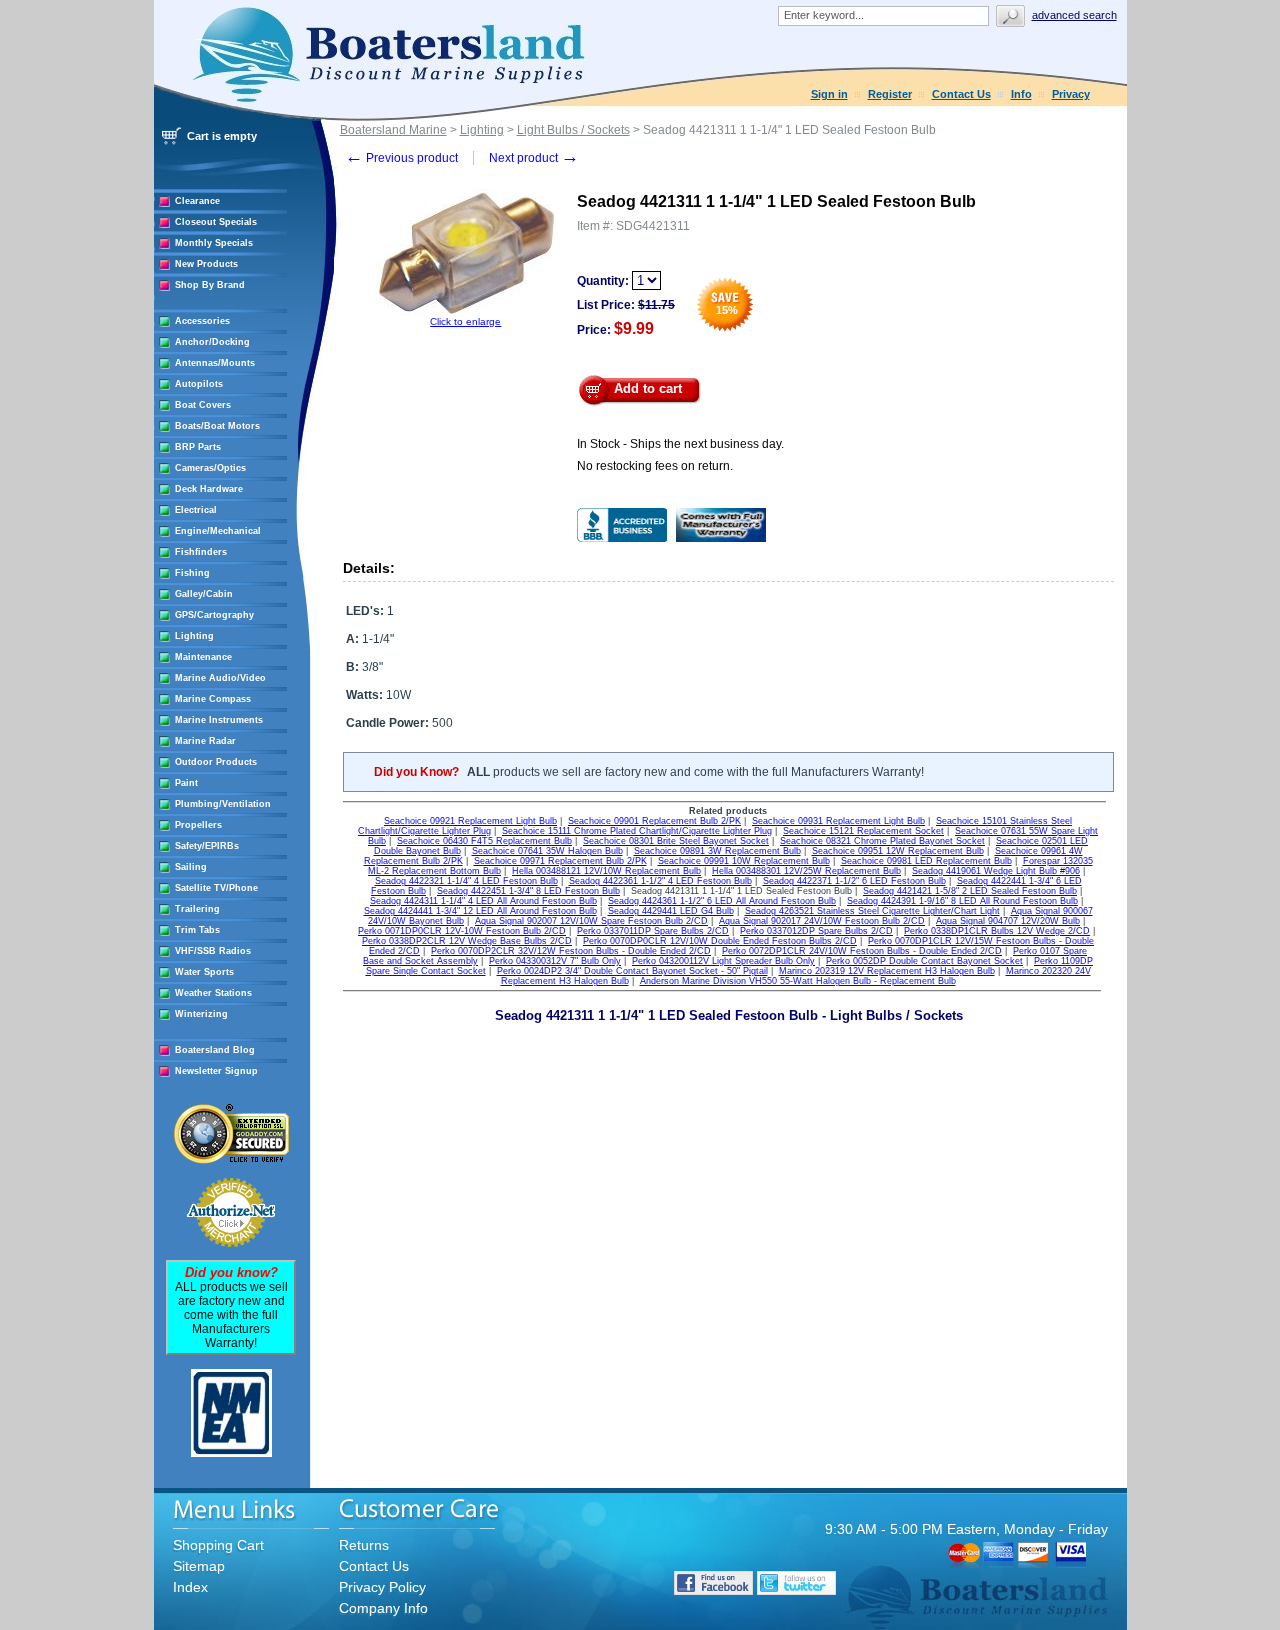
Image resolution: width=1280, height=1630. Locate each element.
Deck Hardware (209, 489)
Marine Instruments (219, 720)
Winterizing (201, 1014)
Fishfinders (201, 552)
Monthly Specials (214, 243)
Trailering (197, 909)
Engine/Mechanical (218, 531)
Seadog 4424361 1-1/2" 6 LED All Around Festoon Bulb (722, 901)
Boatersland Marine (393, 130)
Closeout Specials (216, 222)
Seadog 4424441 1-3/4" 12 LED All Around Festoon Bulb (480, 911)
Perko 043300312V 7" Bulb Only (555, 961)
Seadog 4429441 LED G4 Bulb (671, 911)
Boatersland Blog (215, 1050)
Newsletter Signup (216, 1071)
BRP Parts (198, 447)
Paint (186, 783)
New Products (206, 264)
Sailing (191, 867)
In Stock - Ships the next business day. (680, 444)
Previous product (401, 158)
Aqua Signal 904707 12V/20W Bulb (1008, 921)
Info (1021, 94)
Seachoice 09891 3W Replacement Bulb (717, 851)
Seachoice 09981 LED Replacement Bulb (926, 861)
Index (190, 1587)
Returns (364, 1545)
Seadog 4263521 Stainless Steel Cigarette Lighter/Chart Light (872, 911)
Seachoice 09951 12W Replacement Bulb (898, 851)
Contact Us (961, 94)
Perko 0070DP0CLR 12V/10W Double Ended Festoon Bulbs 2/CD (720, 941)
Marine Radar (205, 741)
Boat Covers (203, 405)
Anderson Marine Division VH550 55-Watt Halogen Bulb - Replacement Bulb (798, 981)
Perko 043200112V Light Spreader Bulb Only (723, 961)
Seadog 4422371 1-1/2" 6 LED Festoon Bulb (854, 881)
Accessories (202, 321)
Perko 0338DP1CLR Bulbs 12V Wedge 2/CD (997, 931)
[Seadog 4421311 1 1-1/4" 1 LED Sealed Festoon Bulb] (466, 312)
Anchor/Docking (212, 342)
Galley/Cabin (204, 594)
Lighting (194, 636)
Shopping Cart (218, 1545)
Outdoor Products (216, 762)
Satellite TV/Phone (216, 888)
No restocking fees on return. (655, 466)
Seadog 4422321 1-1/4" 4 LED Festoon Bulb (466, 881)
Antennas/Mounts (215, 363)
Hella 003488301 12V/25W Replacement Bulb (806, 871)
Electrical (196, 510)
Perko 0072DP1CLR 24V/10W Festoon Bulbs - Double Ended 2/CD (862, 951)
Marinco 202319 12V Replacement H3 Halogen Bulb (887, 971)
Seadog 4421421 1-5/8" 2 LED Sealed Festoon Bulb (970, 891)
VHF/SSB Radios (213, 951)
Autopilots (199, 384)
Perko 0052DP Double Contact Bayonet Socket (924, 961)
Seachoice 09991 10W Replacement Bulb (744, 861)
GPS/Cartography (214, 615)
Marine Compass (213, 699)
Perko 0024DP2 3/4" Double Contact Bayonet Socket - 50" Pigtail (632, 971)
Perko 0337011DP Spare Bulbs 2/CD (653, 931)
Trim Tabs (197, 930)
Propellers (198, 825)
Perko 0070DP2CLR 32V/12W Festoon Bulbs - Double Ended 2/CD (571, 951)
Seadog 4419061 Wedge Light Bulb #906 (996, 871)
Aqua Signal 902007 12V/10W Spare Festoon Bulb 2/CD (591, 921)
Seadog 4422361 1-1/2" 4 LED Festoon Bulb (660, 881)
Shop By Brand (210, 285)
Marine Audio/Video (220, 678)
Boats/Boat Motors (217, 426)
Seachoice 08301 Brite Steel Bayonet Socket (676, 841)
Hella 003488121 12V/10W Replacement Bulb (606, 871)
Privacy (1071, 94)
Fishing (192, 573)
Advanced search (1074, 15)
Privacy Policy (382, 1587)
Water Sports (204, 972)
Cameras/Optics (210, 468)
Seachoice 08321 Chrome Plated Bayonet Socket (882, 841)
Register (890, 94)
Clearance (197, 201)
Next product (534, 158)
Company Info (383, 1608)
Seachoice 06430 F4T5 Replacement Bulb (484, 841)
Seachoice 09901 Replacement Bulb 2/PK (654, 821)
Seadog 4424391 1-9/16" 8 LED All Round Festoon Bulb (962, 901)
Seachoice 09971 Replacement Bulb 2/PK (560, 861)
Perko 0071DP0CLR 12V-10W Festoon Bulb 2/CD (462, 931)
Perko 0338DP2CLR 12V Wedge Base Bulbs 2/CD (467, 941)
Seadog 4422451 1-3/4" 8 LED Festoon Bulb (528, 891)
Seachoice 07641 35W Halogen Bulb (547, 851)
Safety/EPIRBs (207, 846)
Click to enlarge (465, 321)
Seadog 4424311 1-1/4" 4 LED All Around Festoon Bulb (483, 901)
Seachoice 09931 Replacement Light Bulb (838, 821)
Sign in (829, 94)
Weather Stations (213, 993)
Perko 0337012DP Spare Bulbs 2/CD (816, 931)
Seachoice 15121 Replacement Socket (863, 831)
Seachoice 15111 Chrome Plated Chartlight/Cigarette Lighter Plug (637, 831)
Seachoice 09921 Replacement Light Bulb (470, 821)
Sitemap (199, 1566)
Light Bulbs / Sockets (573, 130)
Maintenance (203, 657)
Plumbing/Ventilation (223, 804)
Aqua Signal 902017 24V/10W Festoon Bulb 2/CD (822, 921)
